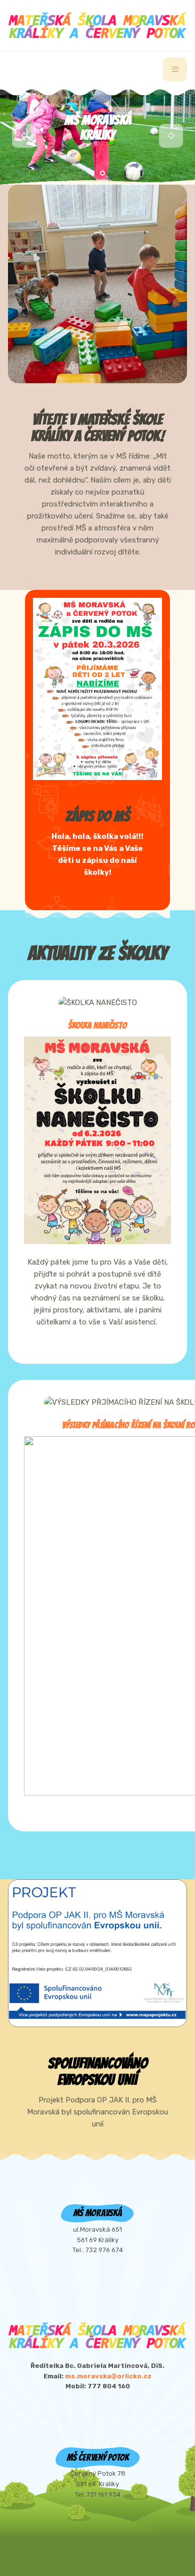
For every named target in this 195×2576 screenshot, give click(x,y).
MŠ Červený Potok (98, 128)
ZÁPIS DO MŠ (97, 816)
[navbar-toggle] (175, 69)
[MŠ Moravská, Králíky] (97, 25)
